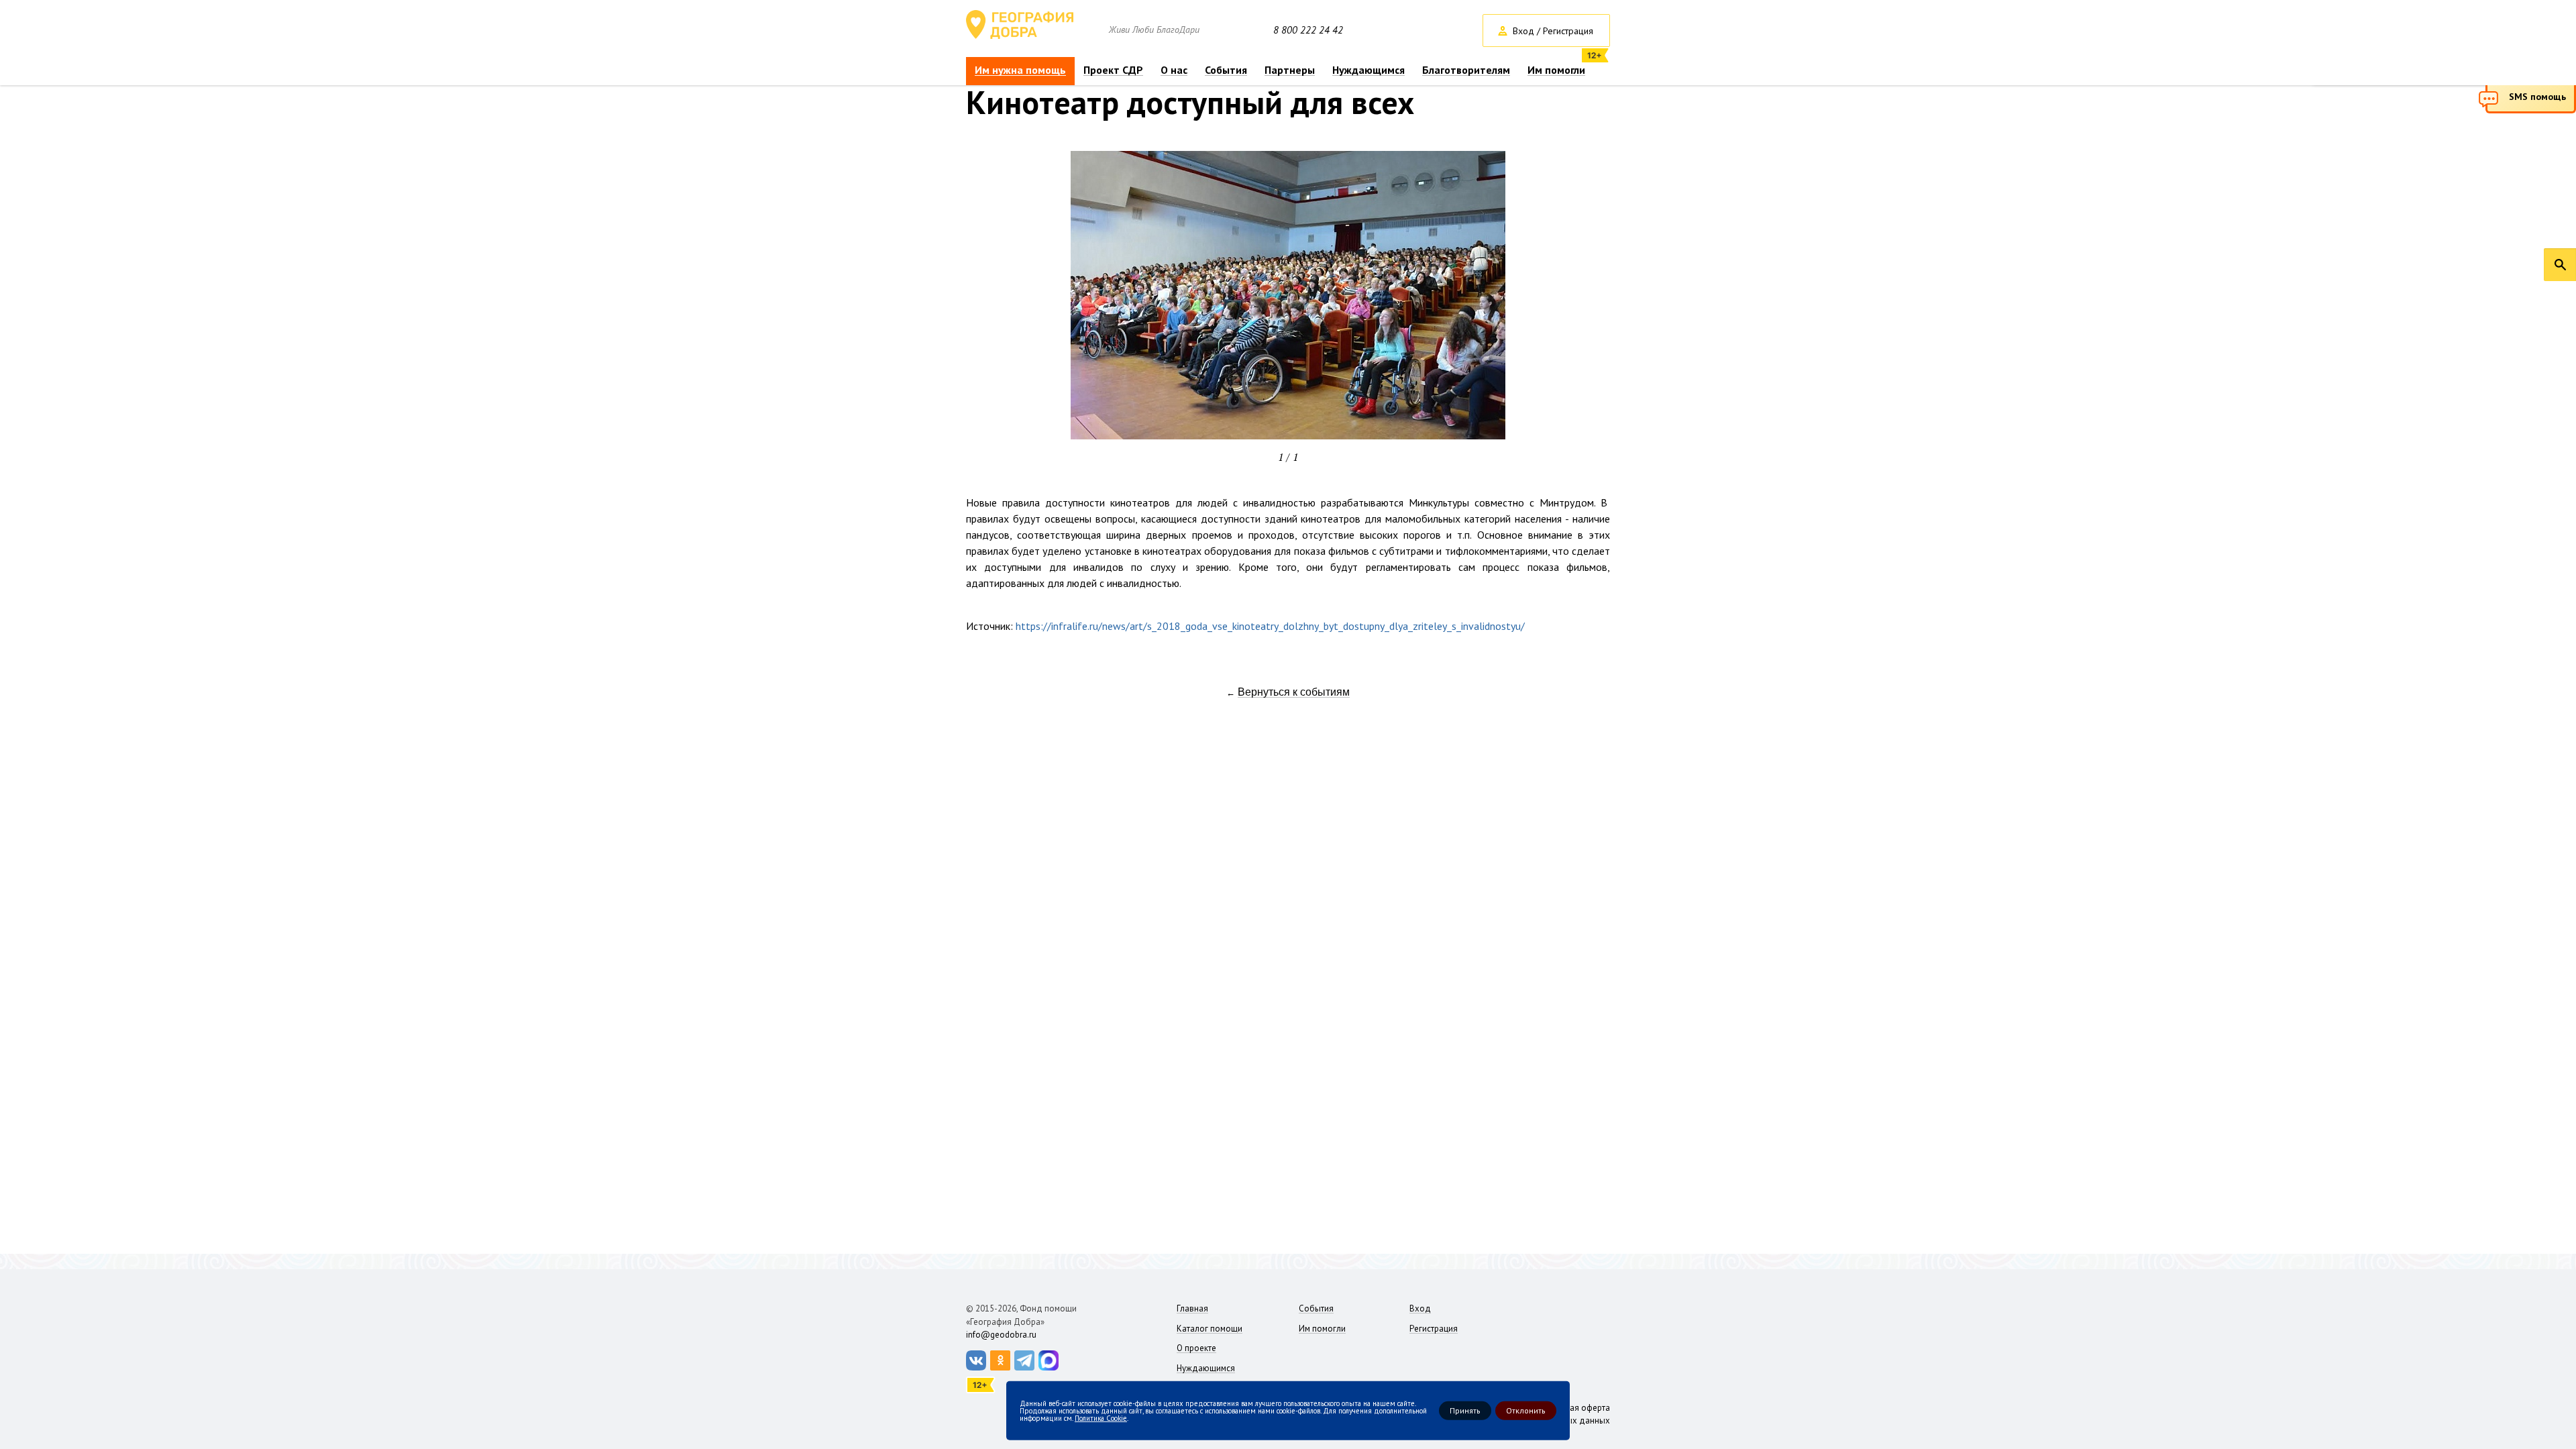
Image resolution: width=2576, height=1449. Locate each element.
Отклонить (1526, 1410)
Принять (1465, 1410)
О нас (1174, 70)
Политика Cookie (1101, 1417)
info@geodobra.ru (1001, 1335)
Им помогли (1556, 70)
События (1226, 70)
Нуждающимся (1368, 70)
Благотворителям (1466, 70)
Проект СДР (1113, 70)
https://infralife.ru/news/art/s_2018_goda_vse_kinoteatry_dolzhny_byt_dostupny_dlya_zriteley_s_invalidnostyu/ (1270, 626)
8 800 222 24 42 (1308, 30)
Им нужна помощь (1020, 70)
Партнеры (1290, 70)
